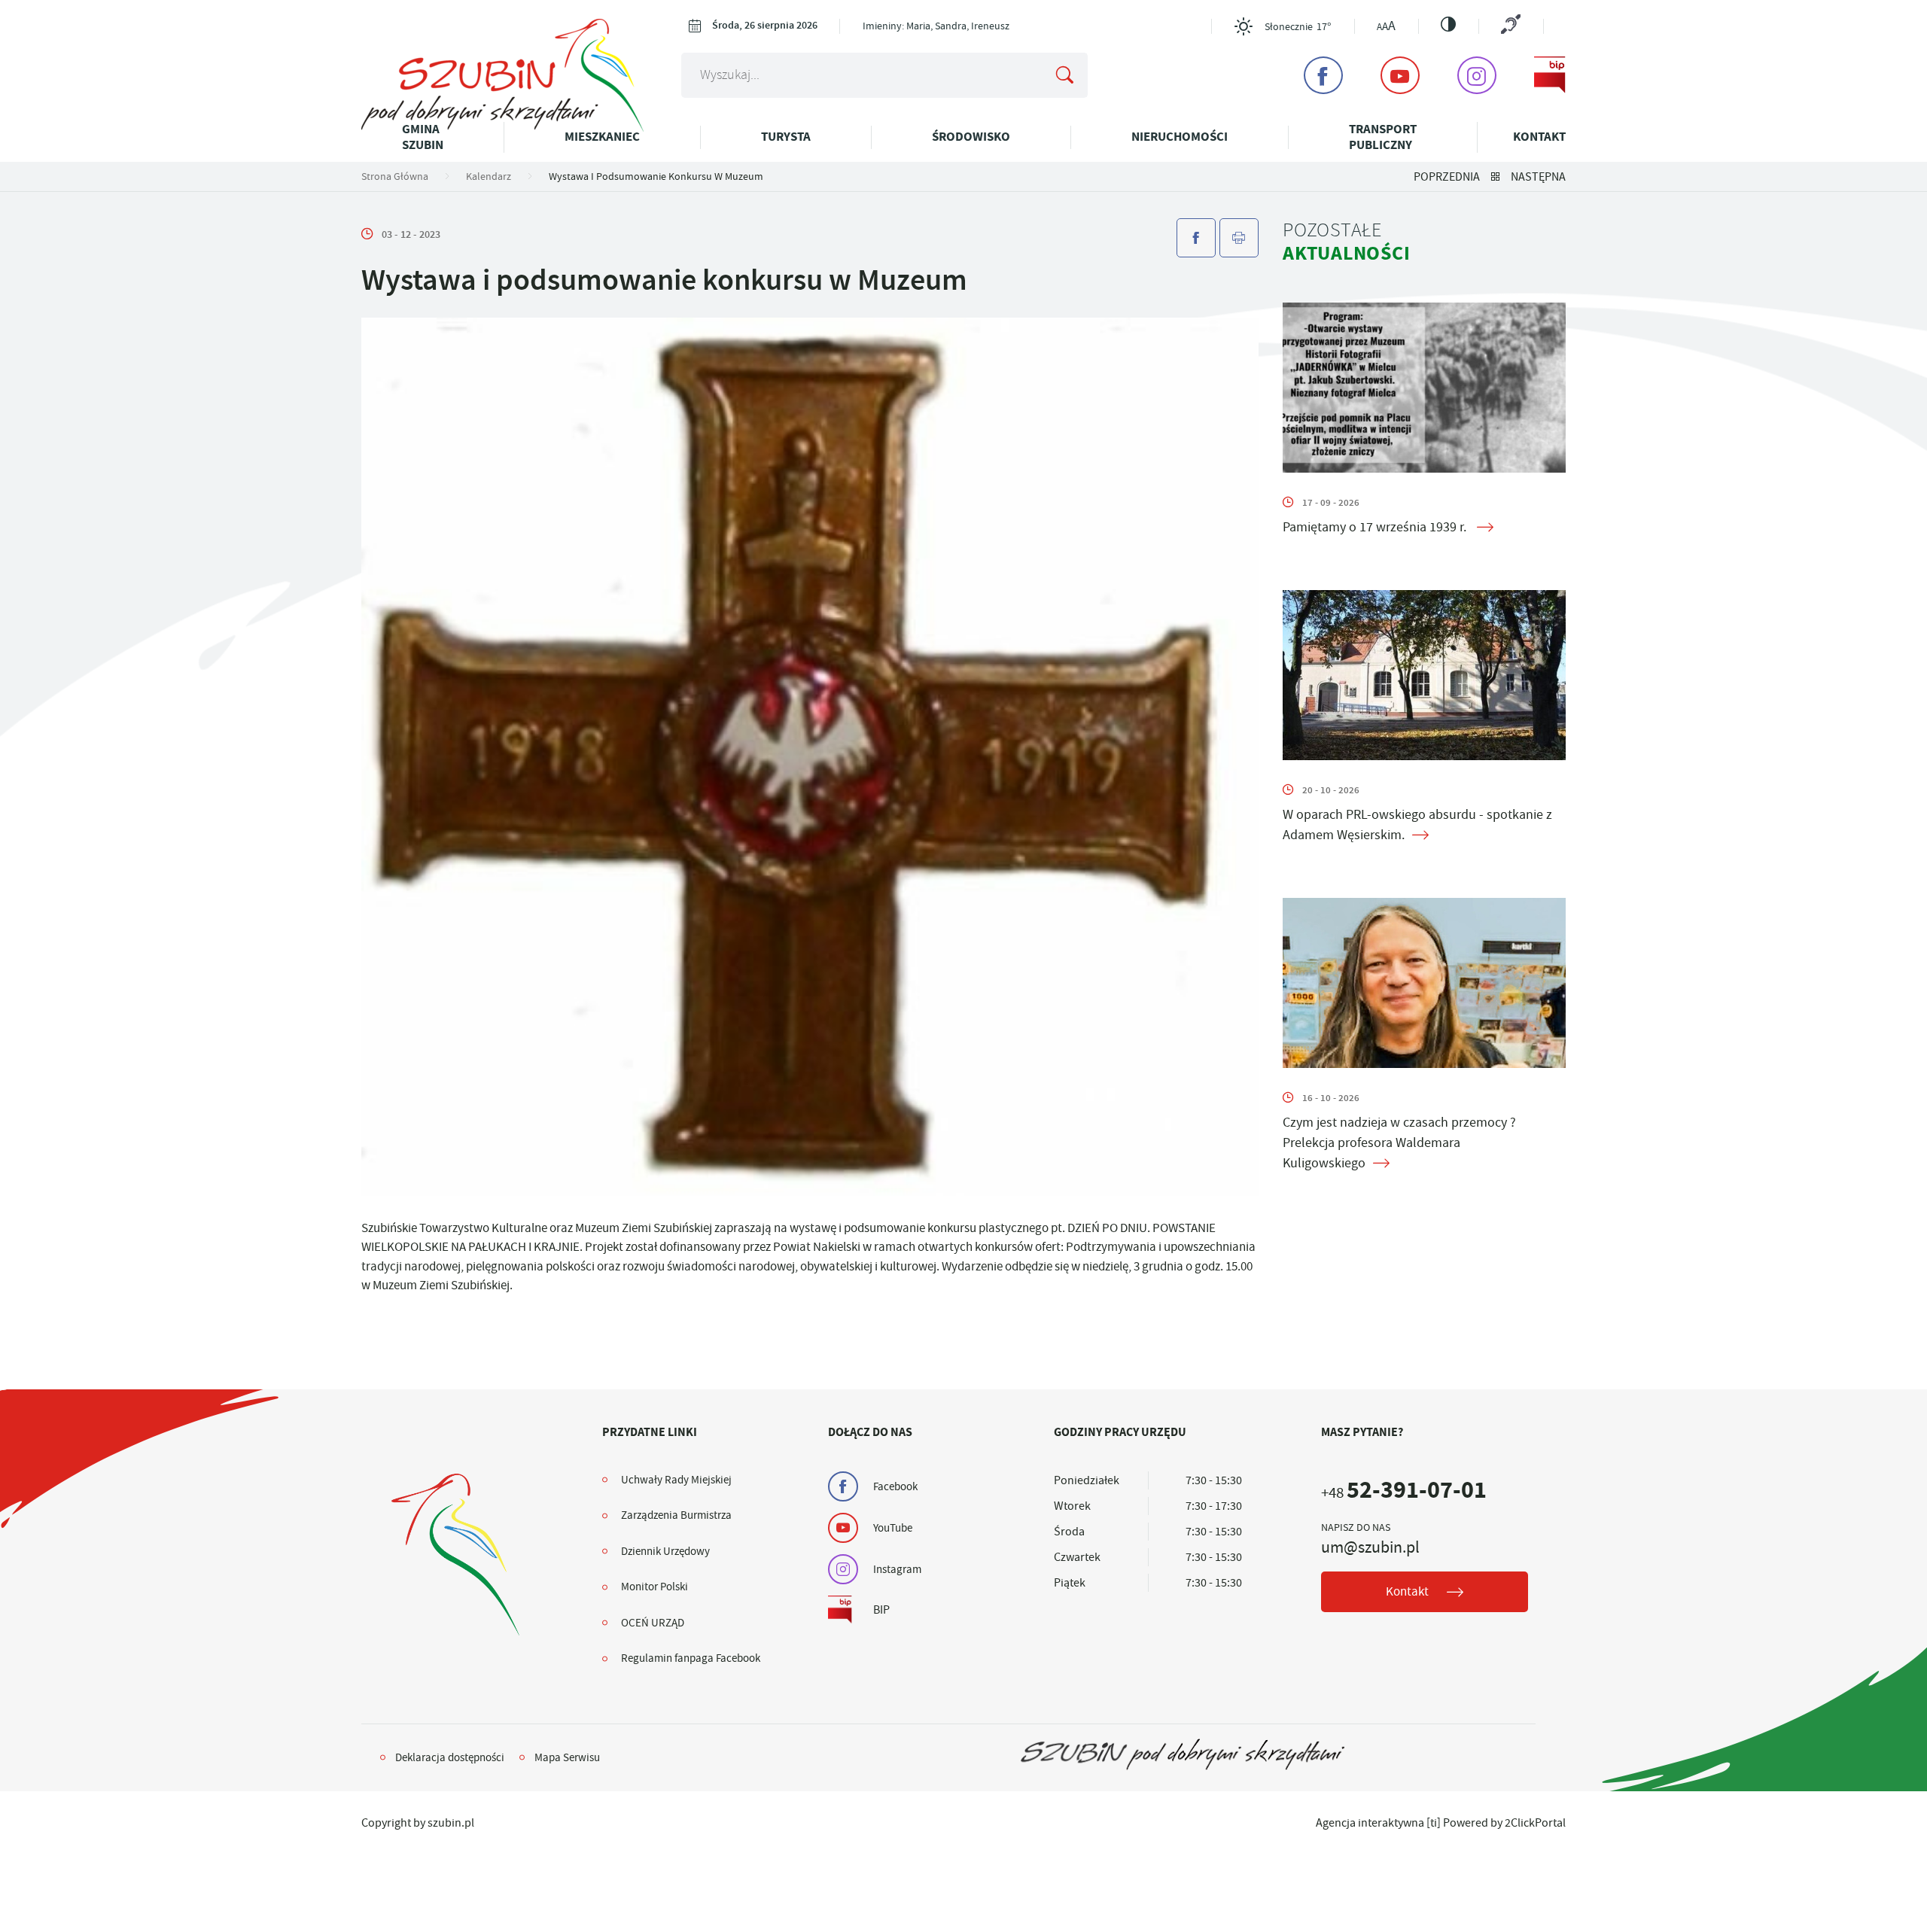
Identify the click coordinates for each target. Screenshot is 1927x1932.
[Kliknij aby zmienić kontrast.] (1448, 24)
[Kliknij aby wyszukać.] (1064, 75)
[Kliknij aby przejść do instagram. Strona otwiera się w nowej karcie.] (1477, 75)
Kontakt (1539, 137)
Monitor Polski (655, 1587)
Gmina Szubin (423, 137)
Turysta (786, 137)
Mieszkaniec (602, 137)
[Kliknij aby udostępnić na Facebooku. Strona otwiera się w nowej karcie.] (1196, 238)
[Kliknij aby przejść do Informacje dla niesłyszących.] (1511, 26)
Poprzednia (1447, 177)
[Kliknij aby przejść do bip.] (1550, 75)
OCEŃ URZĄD (653, 1623)
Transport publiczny (1383, 137)
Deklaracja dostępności (450, 1757)
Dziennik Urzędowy (665, 1551)
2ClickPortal (1535, 1823)
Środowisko (971, 137)
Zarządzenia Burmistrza (676, 1515)
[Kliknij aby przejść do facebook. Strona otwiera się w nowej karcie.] (1323, 75)
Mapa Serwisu (567, 1757)
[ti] (1434, 1823)
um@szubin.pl (1370, 1547)
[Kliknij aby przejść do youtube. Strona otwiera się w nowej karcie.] (1400, 75)
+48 (1404, 1493)
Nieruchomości (1180, 137)
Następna (1538, 177)
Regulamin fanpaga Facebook (691, 1658)
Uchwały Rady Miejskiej (676, 1480)
